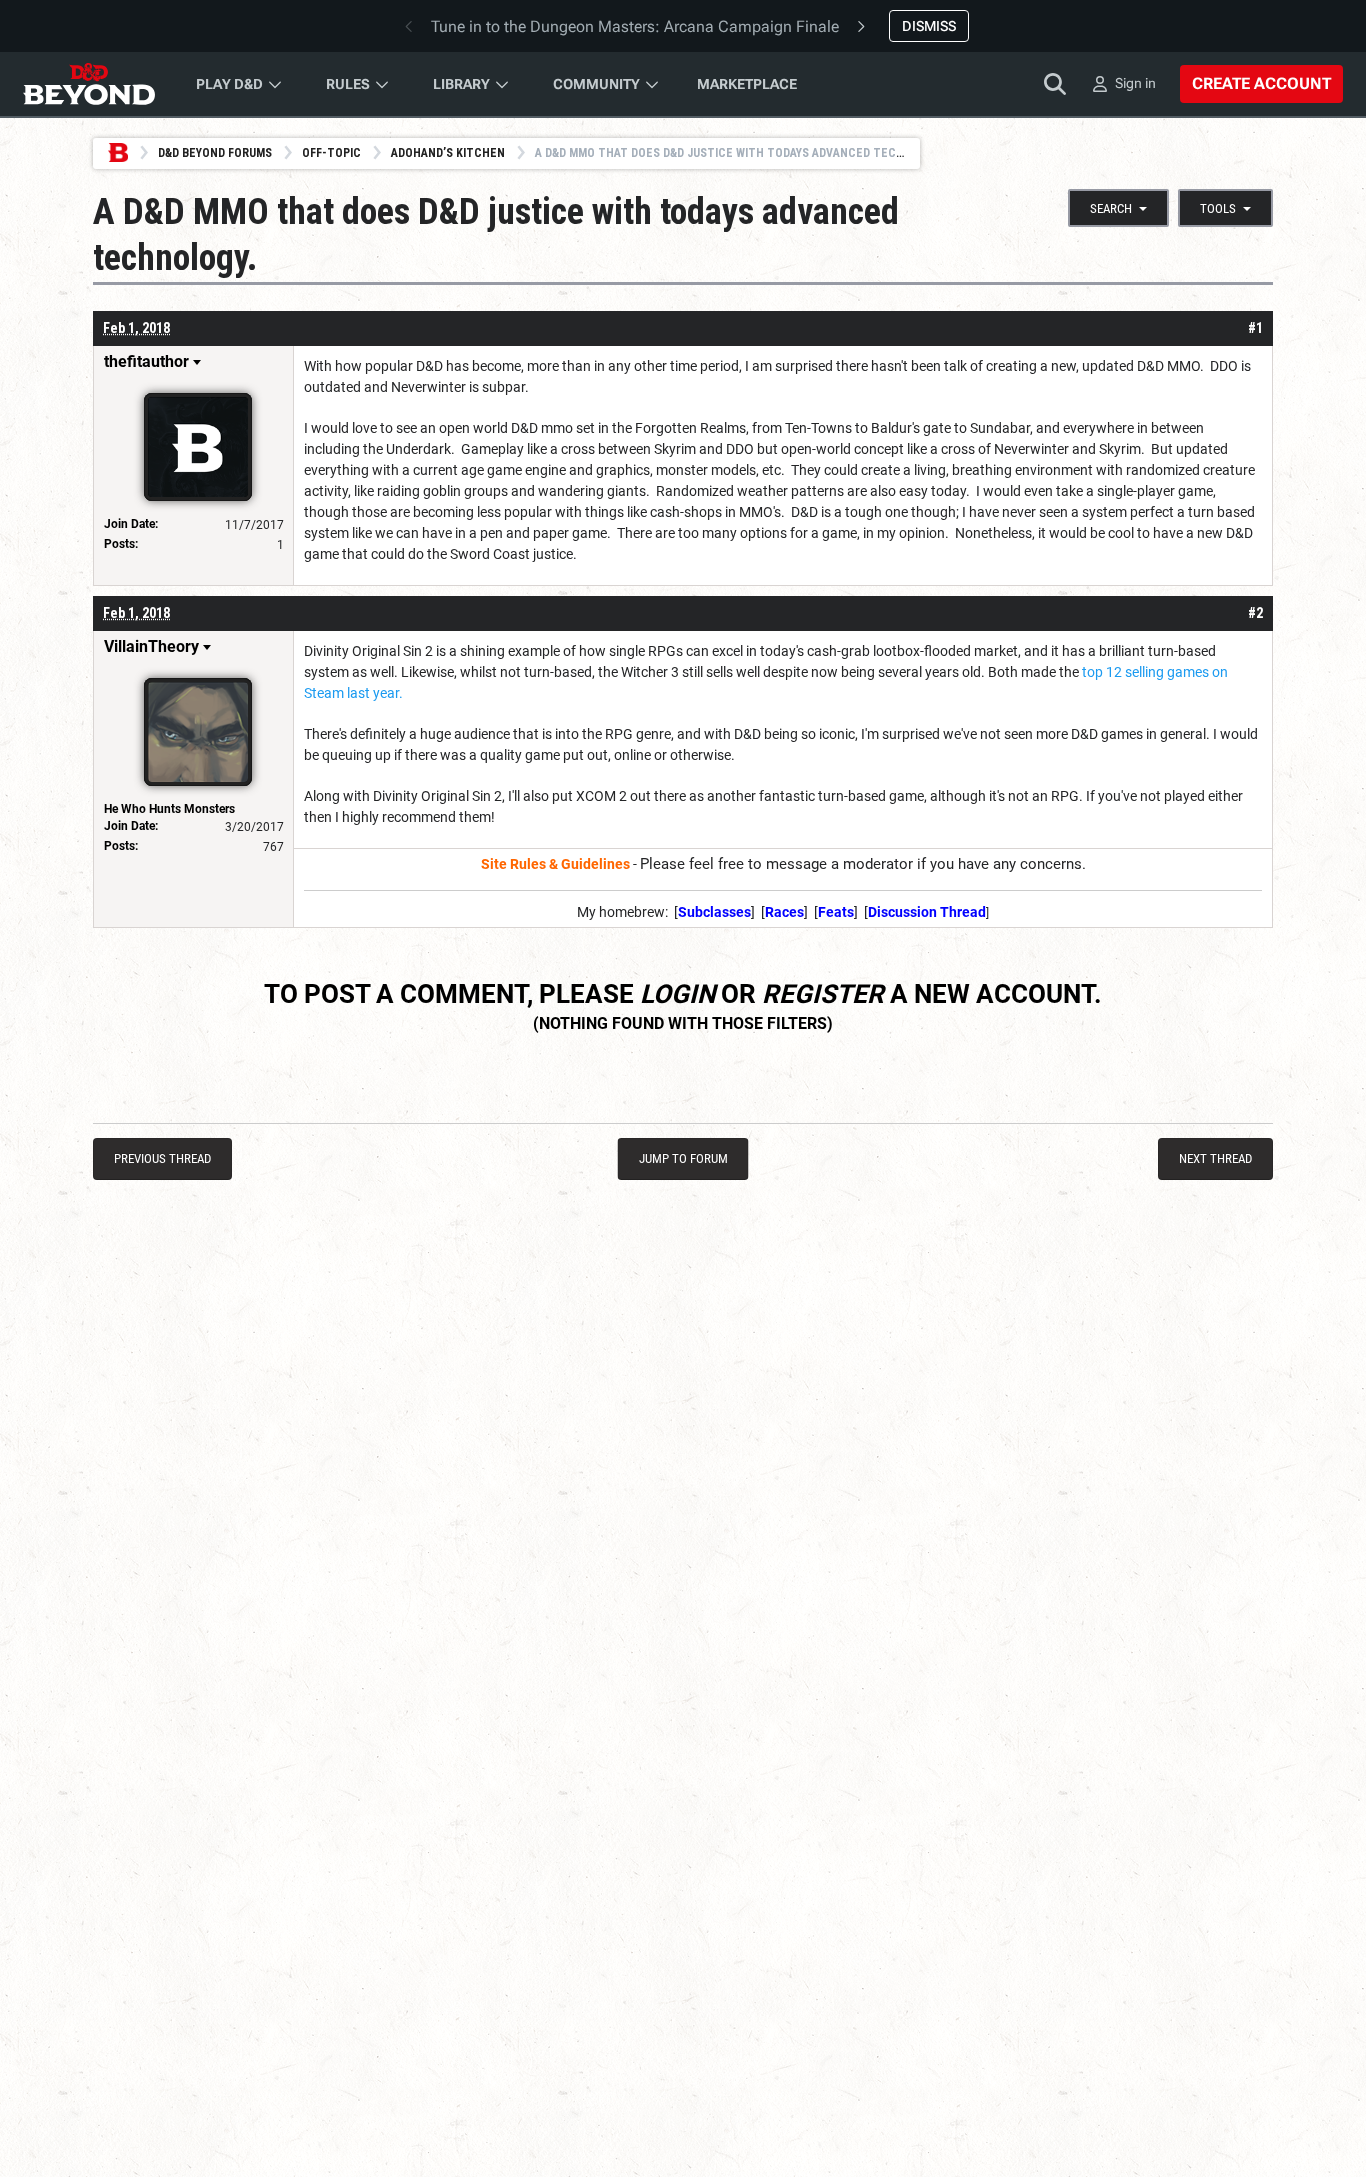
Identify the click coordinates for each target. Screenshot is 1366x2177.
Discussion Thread (927, 912)
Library (461, 84)
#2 (1255, 613)
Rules (348, 84)
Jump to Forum (683, 1158)
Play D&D (229, 84)
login (677, 994)
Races (784, 912)
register (823, 994)
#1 (1255, 328)
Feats (836, 912)
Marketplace (747, 84)
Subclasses (714, 912)
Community (596, 84)
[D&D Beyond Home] (89, 84)
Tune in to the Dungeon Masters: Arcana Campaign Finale (635, 26)
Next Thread (1215, 1158)
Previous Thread (162, 1158)
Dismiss (929, 26)
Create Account (1261, 83)
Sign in (1135, 83)
